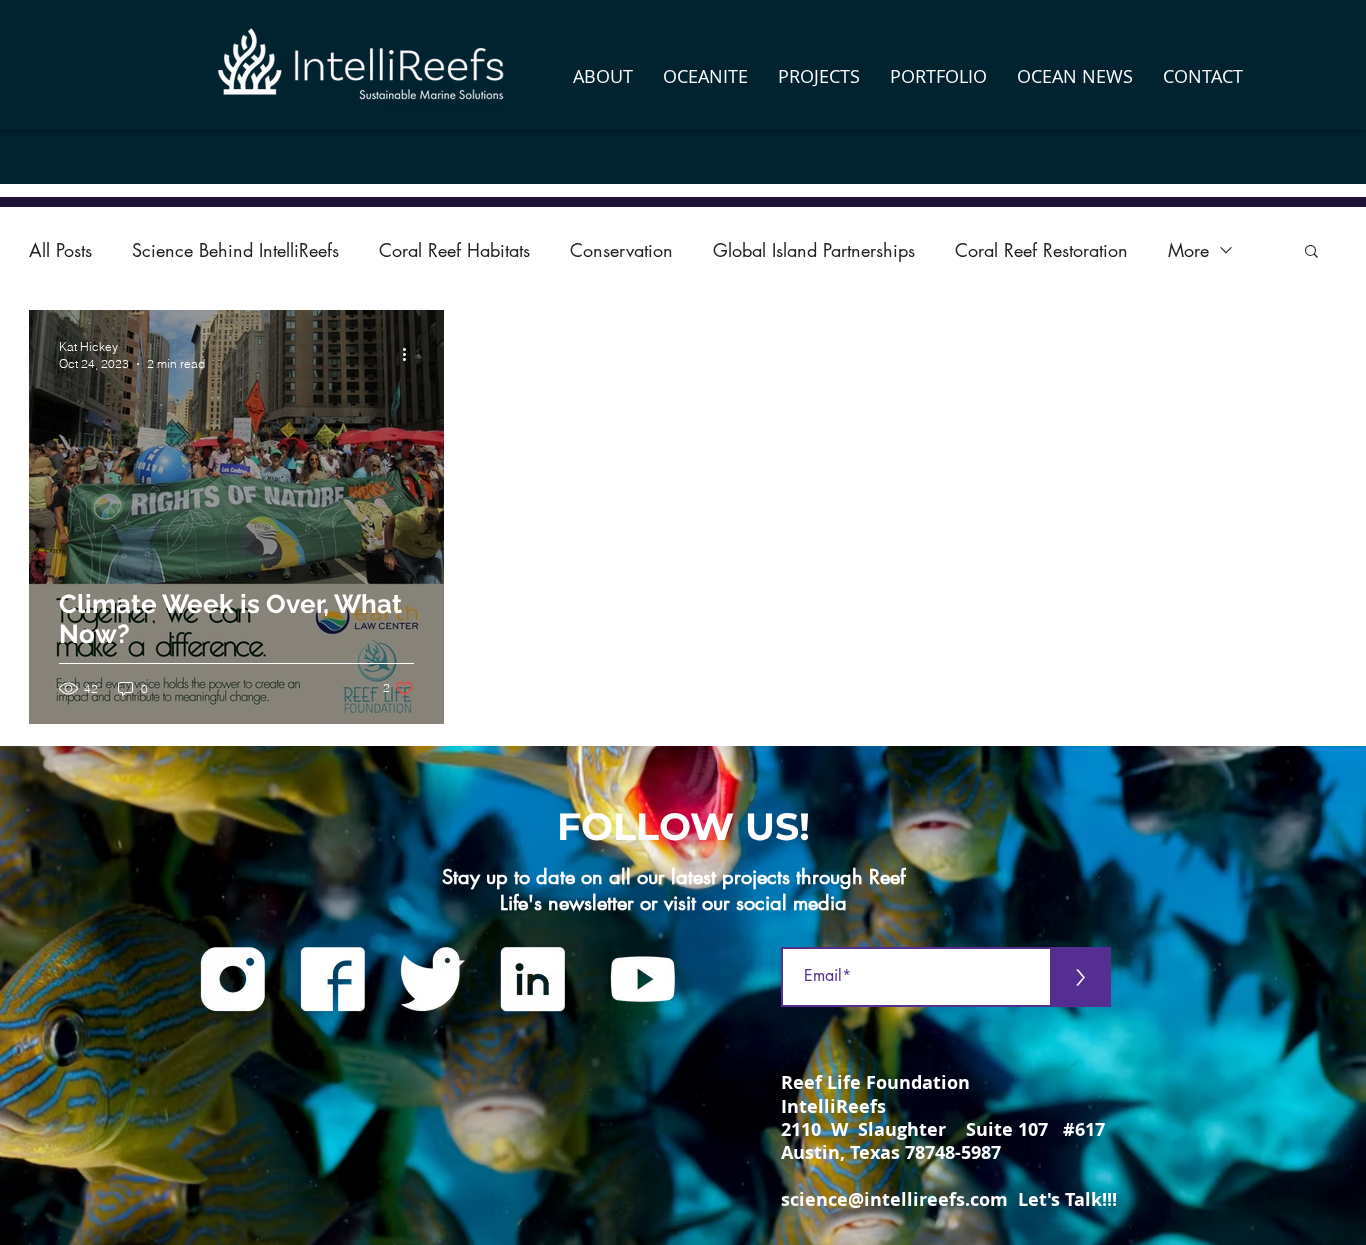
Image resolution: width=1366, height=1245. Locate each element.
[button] (603, 76)
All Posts (60, 250)
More (1188, 250)
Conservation (621, 250)
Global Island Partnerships (814, 250)
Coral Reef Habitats (454, 250)
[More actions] (411, 354)
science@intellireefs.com (894, 1199)
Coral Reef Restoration (1041, 250)
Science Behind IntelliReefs (235, 250)
